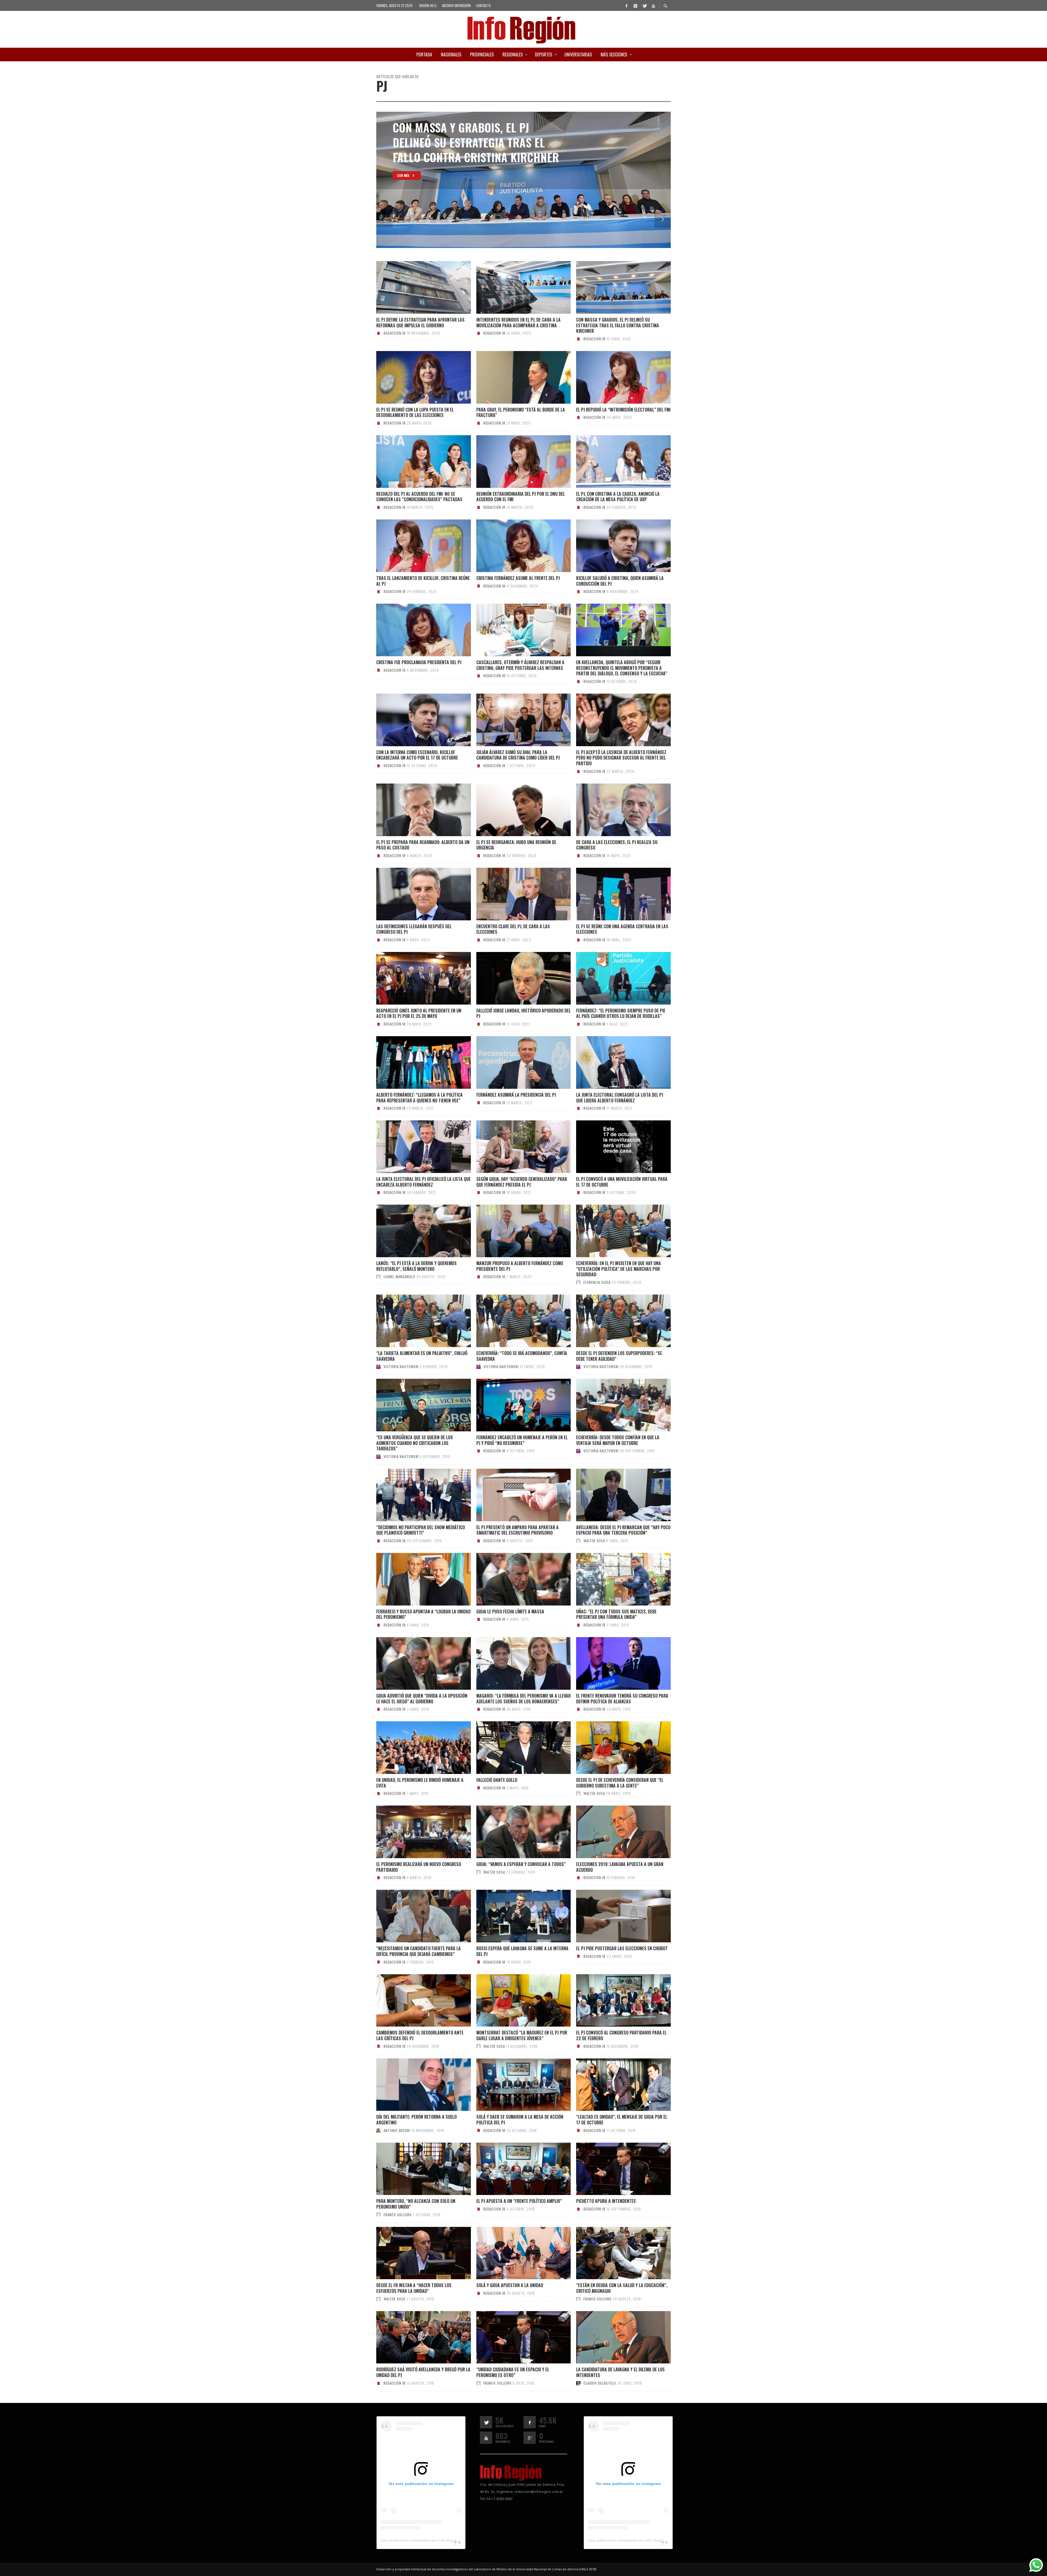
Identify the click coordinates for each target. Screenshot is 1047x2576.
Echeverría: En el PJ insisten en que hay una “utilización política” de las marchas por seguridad (619, 1269)
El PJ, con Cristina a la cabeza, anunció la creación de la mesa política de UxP (618, 497)
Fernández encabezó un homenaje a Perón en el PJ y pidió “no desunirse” (522, 1440)
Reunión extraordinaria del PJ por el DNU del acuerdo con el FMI (521, 497)
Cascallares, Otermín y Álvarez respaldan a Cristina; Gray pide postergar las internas (520, 665)
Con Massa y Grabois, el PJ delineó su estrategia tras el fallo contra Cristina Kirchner (618, 325)
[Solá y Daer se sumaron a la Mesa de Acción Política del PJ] (515, 2085)
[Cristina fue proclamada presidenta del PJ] (415, 630)
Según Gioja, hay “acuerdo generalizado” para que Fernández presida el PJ (522, 1182)
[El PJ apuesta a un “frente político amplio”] (515, 2169)
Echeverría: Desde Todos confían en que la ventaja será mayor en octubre (618, 1440)
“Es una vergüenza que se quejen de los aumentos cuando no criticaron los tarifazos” (415, 1443)
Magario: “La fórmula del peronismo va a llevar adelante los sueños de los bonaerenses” (523, 1699)
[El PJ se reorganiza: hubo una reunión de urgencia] (515, 810)
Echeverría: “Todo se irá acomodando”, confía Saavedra (522, 1356)
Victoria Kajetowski (401, 1366)
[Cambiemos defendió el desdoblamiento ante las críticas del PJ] (415, 2000)
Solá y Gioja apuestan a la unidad (510, 2285)
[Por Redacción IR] (378, 333)
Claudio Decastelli (600, 2383)
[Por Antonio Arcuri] (378, 2130)
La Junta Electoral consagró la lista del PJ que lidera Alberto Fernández (620, 1098)
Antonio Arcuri (397, 2130)
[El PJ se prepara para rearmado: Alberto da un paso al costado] (415, 810)
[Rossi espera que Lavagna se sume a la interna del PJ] (515, 1916)
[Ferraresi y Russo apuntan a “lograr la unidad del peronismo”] (415, 1579)
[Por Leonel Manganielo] (378, 1277)
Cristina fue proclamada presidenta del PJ (419, 662)
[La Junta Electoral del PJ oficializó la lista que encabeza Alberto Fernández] (415, 1147)
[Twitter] (644, 5)
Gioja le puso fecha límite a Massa (510, 1611)
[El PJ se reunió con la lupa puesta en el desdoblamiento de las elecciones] (415, 377)
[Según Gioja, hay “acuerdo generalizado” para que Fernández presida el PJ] (515, 1147)
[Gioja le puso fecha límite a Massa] (515, 1579)
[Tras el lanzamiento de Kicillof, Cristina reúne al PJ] (415, 546)
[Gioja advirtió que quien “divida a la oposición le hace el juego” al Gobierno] (415, 1664)
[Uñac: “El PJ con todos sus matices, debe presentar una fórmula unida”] (615, 1579)
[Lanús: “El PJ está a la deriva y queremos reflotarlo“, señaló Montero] (415, 1231)
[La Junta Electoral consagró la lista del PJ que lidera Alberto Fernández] (615, 1062)
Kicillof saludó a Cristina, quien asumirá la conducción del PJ (620, 581)
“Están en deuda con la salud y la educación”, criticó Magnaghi (622, 2288)
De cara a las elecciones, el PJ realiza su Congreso (617, 845)
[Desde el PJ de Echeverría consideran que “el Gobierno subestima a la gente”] (615, 1748)
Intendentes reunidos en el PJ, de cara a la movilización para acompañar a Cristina (518, 323)
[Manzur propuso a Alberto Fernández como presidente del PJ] (515, 1231)
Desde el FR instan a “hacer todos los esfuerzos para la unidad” (414, 2288)
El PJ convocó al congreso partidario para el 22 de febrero (621, 2035)
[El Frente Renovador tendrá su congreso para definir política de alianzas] (615, 1664)
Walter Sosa (594, 1541)
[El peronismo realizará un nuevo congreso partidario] (415, 1832)
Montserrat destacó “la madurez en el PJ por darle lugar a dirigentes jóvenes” (522, 2035)
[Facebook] (626, 5)
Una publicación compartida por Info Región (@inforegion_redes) (439, 2540)
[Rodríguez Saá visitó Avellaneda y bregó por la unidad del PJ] (415, 2337)
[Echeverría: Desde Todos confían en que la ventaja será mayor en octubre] (615, 1405)
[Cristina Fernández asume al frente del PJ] (515, 546)
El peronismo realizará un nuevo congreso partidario (419, 1867)
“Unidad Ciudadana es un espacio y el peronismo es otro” (513, 2372)
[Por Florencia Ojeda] (578, 1282)
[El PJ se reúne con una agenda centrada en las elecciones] (615, 894)
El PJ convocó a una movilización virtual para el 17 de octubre (622, 1182)
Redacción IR (395, 333)
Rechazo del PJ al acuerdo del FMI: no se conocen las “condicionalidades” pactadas (419, 497)
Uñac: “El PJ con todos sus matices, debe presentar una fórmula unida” (616, 1614)
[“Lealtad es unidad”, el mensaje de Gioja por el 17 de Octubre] (615, 2085)
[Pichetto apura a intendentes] (615, 2169)
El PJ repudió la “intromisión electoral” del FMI (623, 410)
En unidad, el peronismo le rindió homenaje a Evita (420, 1783)
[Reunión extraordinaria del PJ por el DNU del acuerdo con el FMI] (515, 461)
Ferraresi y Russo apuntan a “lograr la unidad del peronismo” (423, 1614)
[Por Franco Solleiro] (378, 2215)
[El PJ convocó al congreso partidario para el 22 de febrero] (615, 2000)
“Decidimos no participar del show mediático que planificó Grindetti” (421, 1530)
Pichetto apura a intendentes (606, 2201)
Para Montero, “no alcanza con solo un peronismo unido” (416, 2204)
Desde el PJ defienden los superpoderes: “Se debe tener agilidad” (619, 1356)
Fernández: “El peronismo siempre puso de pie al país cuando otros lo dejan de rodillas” (621, 1013)
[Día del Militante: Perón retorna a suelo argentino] (415, 2085)
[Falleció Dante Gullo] (515, 1748)
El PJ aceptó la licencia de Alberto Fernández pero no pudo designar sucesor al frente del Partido (621, 758)
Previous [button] (384, 219)
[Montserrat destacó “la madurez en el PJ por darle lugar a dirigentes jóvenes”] (515, 2000)
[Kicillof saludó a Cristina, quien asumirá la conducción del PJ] (615, 546)
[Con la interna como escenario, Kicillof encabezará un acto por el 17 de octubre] (415, 720)
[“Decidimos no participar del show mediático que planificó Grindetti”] (415, 1495)
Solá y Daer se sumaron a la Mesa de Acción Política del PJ (520, 2120)
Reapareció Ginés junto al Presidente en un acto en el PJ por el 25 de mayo (419, 1013)
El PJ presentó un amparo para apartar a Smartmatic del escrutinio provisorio (518, 1530)
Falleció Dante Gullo (497, 1780)
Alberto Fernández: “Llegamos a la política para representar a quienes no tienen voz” (419, 1098)
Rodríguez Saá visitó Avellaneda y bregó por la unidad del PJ (423, 2372)
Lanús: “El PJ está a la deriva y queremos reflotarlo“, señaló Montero (416, 1266)
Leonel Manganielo (399, 1277)
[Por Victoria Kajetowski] (378, 1366)
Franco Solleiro (398, 2215)
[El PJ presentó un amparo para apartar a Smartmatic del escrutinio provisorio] (515, 1495)
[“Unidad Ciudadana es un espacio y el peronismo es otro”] (515, 2337)
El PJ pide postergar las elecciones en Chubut (622, 1948)
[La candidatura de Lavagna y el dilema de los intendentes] (615, 2337)
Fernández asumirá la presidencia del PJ (516, 1095)
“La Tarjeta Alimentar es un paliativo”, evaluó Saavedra (422, 1356)
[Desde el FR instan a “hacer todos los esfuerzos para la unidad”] (415, 2253)
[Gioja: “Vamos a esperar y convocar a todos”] (515, 1832)
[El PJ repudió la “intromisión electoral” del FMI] (615, 377)
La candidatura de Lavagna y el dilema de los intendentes (620, 2372)
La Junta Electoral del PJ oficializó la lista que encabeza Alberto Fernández (423, 1182)
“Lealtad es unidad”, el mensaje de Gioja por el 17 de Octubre (622, 2120)
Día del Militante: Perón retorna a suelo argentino (416, 2120)
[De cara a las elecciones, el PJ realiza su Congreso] (615, 810)
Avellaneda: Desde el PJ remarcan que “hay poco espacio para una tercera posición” (623, 1530)
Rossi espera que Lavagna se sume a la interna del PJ (522, 1951)
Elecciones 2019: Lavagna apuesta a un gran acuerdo (620, 1867)
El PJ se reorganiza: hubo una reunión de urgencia (516, 845)
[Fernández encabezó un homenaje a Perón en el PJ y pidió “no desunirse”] (515, 1405)
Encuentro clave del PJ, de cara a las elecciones (513, 929)
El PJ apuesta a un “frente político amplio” (519, 2201)
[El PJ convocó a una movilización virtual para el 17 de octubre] (615, 1147)
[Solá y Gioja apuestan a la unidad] (515, 2253)
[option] (523, 180)
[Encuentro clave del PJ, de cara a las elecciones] (515, 894)
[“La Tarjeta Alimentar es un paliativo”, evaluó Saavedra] (415, 1321)
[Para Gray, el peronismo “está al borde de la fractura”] (515, 377)
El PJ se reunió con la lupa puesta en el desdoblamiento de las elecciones (415, 412)
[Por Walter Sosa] (578, 1541)
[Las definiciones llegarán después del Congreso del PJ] (415, 894)
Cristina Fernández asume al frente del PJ (518, 578)
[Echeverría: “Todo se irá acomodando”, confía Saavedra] (515, 1321)
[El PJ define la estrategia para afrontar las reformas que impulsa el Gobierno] (415, 288)
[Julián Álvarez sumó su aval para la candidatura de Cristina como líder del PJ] (515, 720)
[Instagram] (635, 5)
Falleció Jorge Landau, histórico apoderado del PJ (523, 1013)
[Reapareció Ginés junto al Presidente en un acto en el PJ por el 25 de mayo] (415, 978)
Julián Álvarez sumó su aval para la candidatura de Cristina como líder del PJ (518, 755)
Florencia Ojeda (597, 1282)
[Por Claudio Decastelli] (578, 2383)
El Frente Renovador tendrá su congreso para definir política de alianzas (622, 1699)
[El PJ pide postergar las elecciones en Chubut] (615, 1916)
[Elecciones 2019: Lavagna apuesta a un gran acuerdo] (615, 1832)
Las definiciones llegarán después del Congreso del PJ (414, 929)
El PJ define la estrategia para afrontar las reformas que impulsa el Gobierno (420, 323)
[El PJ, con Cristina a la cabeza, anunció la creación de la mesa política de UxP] (615, 461)
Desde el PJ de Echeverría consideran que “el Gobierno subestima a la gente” (620, 1783)
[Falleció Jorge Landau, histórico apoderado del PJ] (515, 978)
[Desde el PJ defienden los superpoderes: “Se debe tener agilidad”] (615, 1321)
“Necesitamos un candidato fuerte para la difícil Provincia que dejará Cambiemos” (419, 1951)
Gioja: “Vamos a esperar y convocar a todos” (521, 1864)
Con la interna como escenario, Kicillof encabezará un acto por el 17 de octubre (417, 755)
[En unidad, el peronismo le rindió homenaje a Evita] (415, 1748)
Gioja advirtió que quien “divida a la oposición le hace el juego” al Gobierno (422, 1699)
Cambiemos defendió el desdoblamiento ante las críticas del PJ (420, 2035)
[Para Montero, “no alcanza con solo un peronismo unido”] (415, 2169)
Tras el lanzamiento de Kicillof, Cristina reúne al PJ (423, 581)
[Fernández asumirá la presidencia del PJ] (515, 1062)
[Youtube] (653, 5)
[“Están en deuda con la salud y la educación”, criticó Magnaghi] (615, 2253)
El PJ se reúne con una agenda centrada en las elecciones (622, 929)
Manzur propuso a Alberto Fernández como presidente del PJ (520, 1266)
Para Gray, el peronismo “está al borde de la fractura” (521, 412)
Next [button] (663, 219)
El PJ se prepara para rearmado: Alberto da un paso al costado (423, 845)
